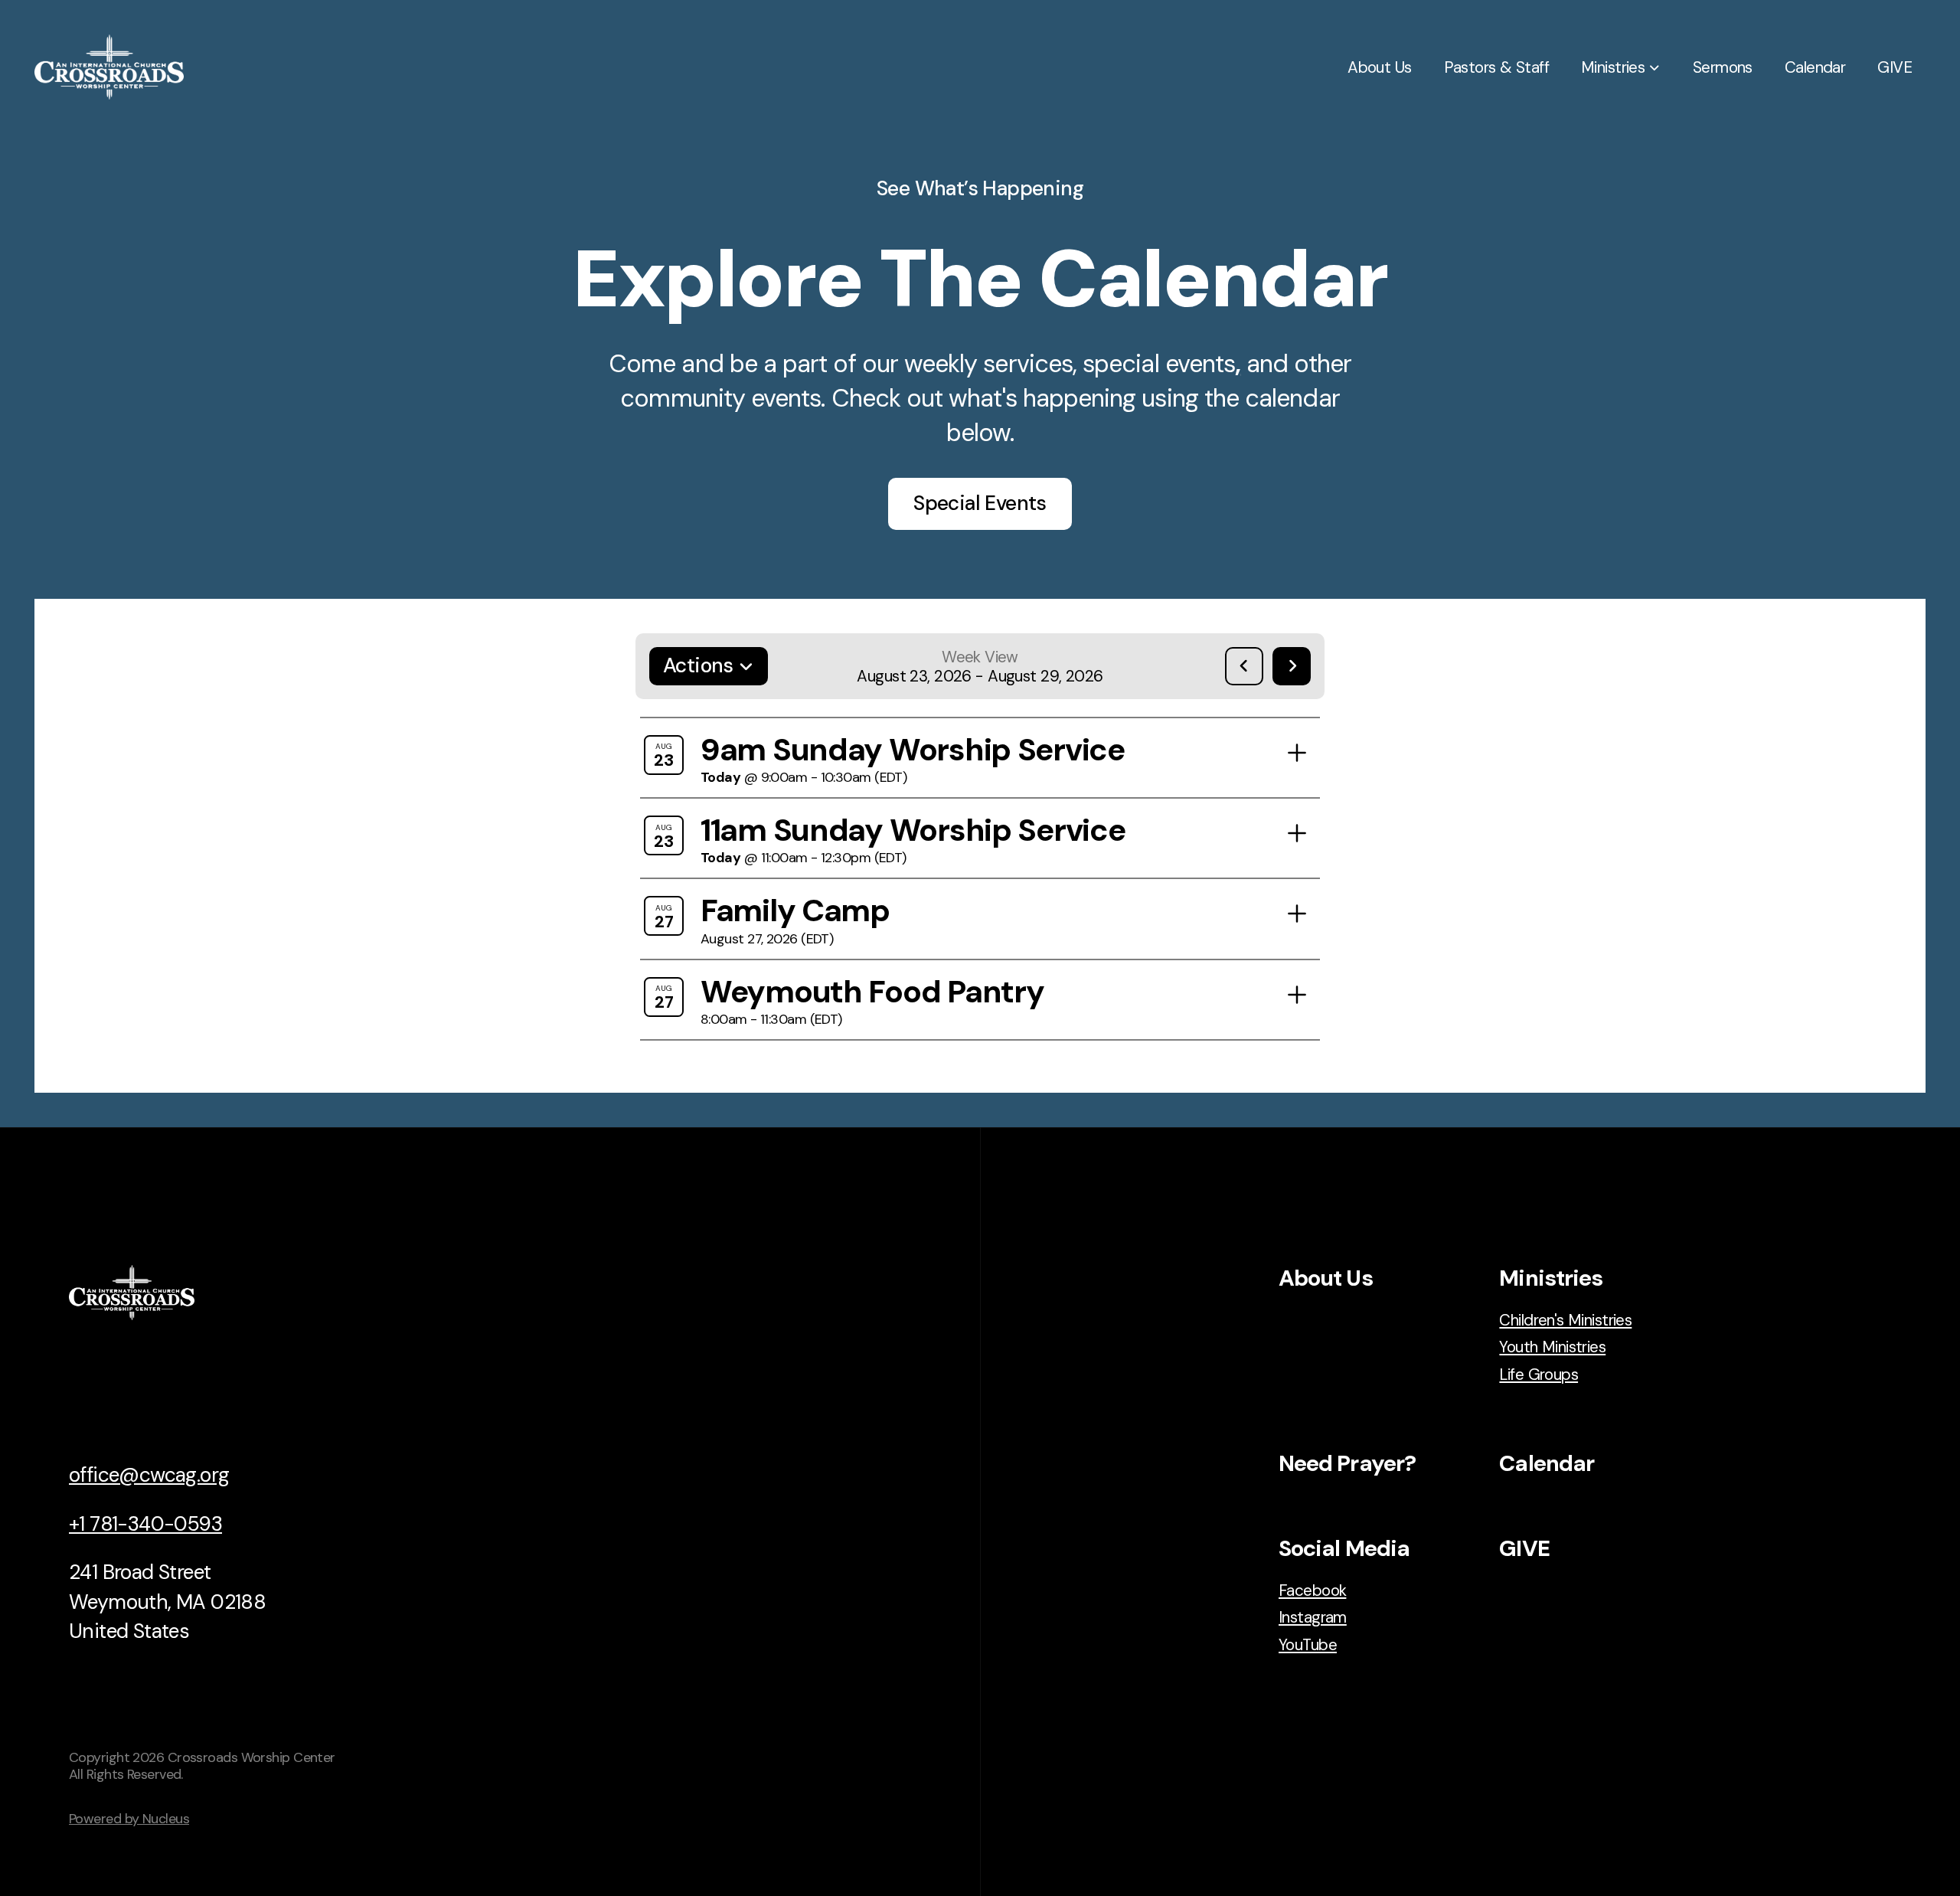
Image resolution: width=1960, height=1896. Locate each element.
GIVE (1524, 1548)
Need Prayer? (1347, 1463)
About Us (1326, 1278)
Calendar (1547, 1463)
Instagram (1313, 1617)
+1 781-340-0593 (145, 1524)
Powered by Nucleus (129, 1819)
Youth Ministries (1552, 1347)
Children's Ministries (1565, 1320)
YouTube (1308, 1644)
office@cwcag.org (149, 1475)
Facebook (1312, 1590)
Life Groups (1539, 1374)
